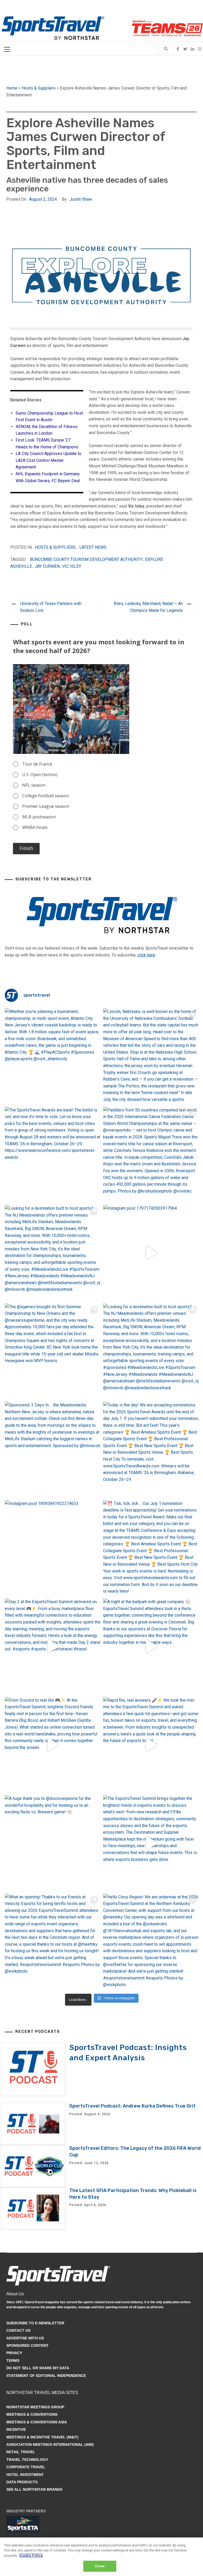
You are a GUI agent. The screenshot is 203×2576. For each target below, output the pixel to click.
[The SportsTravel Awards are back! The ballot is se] (53, 1155)
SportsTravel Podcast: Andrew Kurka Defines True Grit (132, 2106)
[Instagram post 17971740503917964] (151, 1253)
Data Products (22, 2482)
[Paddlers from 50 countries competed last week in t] (151, 1155)
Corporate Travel (26, 2467)
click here (146, 955)
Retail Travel (21, 2452)
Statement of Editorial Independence (46, 2376)
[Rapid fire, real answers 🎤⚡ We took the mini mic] (151, 1745)
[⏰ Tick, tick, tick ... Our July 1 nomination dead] (151, 1548)
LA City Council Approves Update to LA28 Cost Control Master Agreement (49, 460)
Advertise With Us (25, 2338)
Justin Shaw (81, 199)
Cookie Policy (31, 2556)
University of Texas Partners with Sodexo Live (51, 607)
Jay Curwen (47, 566)
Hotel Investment (25, 2475)
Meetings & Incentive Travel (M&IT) (42, 2437)
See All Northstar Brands (34, 2489)
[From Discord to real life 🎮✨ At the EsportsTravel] (53, 1745)
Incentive (16, 2429)
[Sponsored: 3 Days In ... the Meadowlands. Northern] (53, 1450)
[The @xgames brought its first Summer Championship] (53, 1351)
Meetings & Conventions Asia (37, 2422)
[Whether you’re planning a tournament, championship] (53, 1056)
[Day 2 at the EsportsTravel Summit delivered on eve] (53, 1646)
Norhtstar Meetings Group (35, 2407)
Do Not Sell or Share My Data (38, 2368)
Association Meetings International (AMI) (50, 2444)
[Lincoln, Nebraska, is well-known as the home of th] (151, 1056)
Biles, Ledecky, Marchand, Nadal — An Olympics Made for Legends (148, 607)
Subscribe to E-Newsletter (35, 2323)
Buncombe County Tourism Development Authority (86, 559)
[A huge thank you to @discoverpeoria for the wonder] (53, 1843)
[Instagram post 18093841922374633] (53, 1548)
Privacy (14, 2353)
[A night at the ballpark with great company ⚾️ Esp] (151, 1646)
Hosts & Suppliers (39, 88)
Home (12, 88)
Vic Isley (72, 566)
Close (100, 2566)
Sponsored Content (27, 2345)
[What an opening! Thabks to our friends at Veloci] (53, 1942)
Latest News (93, 547)
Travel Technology (27, 2460)
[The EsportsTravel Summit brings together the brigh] (151, 1843)
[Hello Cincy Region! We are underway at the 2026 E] (151, 1942)
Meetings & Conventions (32, 2414)
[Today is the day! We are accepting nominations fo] (151, 1450)
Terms (13, 2361)
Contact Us (18, 2330)
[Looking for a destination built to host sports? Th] (53, 1253)
